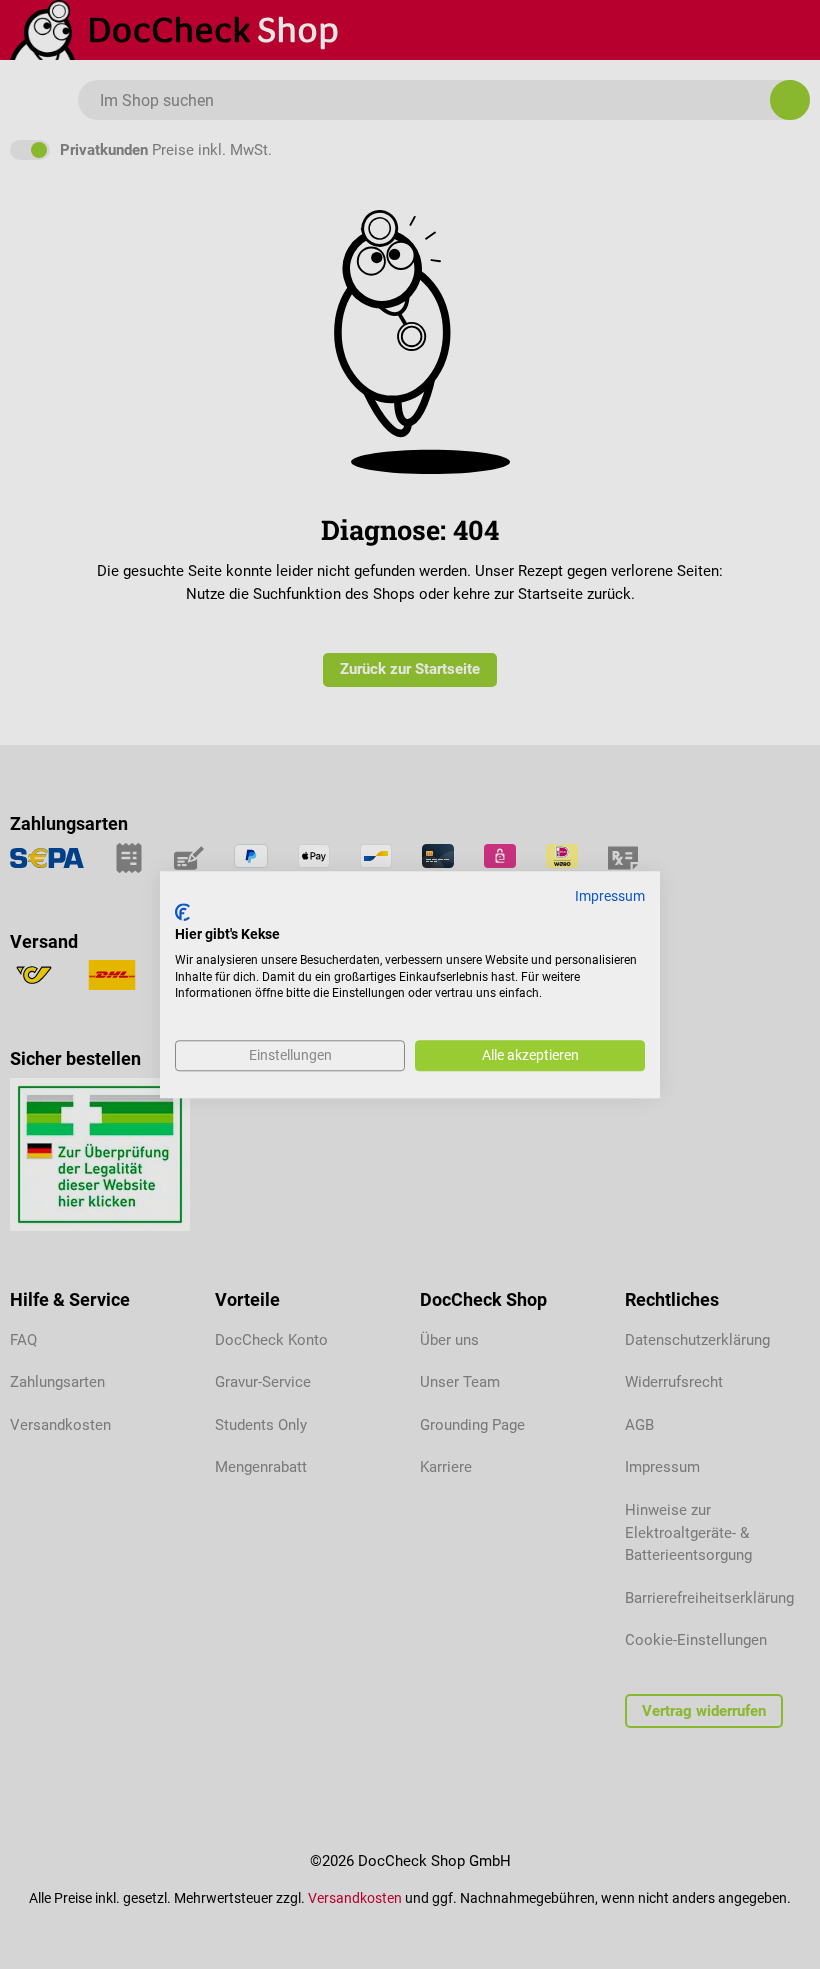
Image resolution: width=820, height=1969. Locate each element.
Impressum (610, 896)
